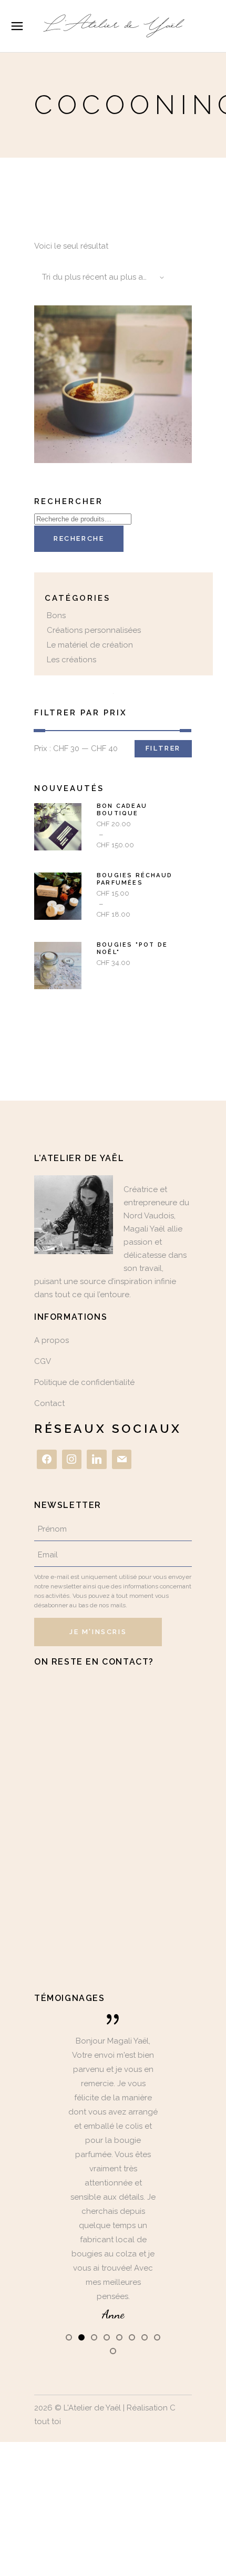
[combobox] (100, 278)
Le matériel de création (90, 645)
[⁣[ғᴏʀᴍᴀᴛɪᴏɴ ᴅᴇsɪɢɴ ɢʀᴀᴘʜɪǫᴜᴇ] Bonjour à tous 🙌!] (112, 1720)
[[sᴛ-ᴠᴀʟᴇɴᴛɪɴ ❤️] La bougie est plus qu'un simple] (114, 1911)
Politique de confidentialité (84, 1382)
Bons (56, 615)
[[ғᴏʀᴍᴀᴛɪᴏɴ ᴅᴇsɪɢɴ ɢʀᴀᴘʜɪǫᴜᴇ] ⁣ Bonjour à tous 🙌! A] (113, 1815)
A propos (52, 1340)
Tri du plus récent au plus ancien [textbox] (103, 277)
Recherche (79, 538)
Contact (49, 1403)
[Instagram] (72, 1460)
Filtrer (163, 748)
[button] (69, 2337)
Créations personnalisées (94, 630)
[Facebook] (47, 1460)
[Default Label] (97, 1460)
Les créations (71, 660)
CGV (43, 1361)
